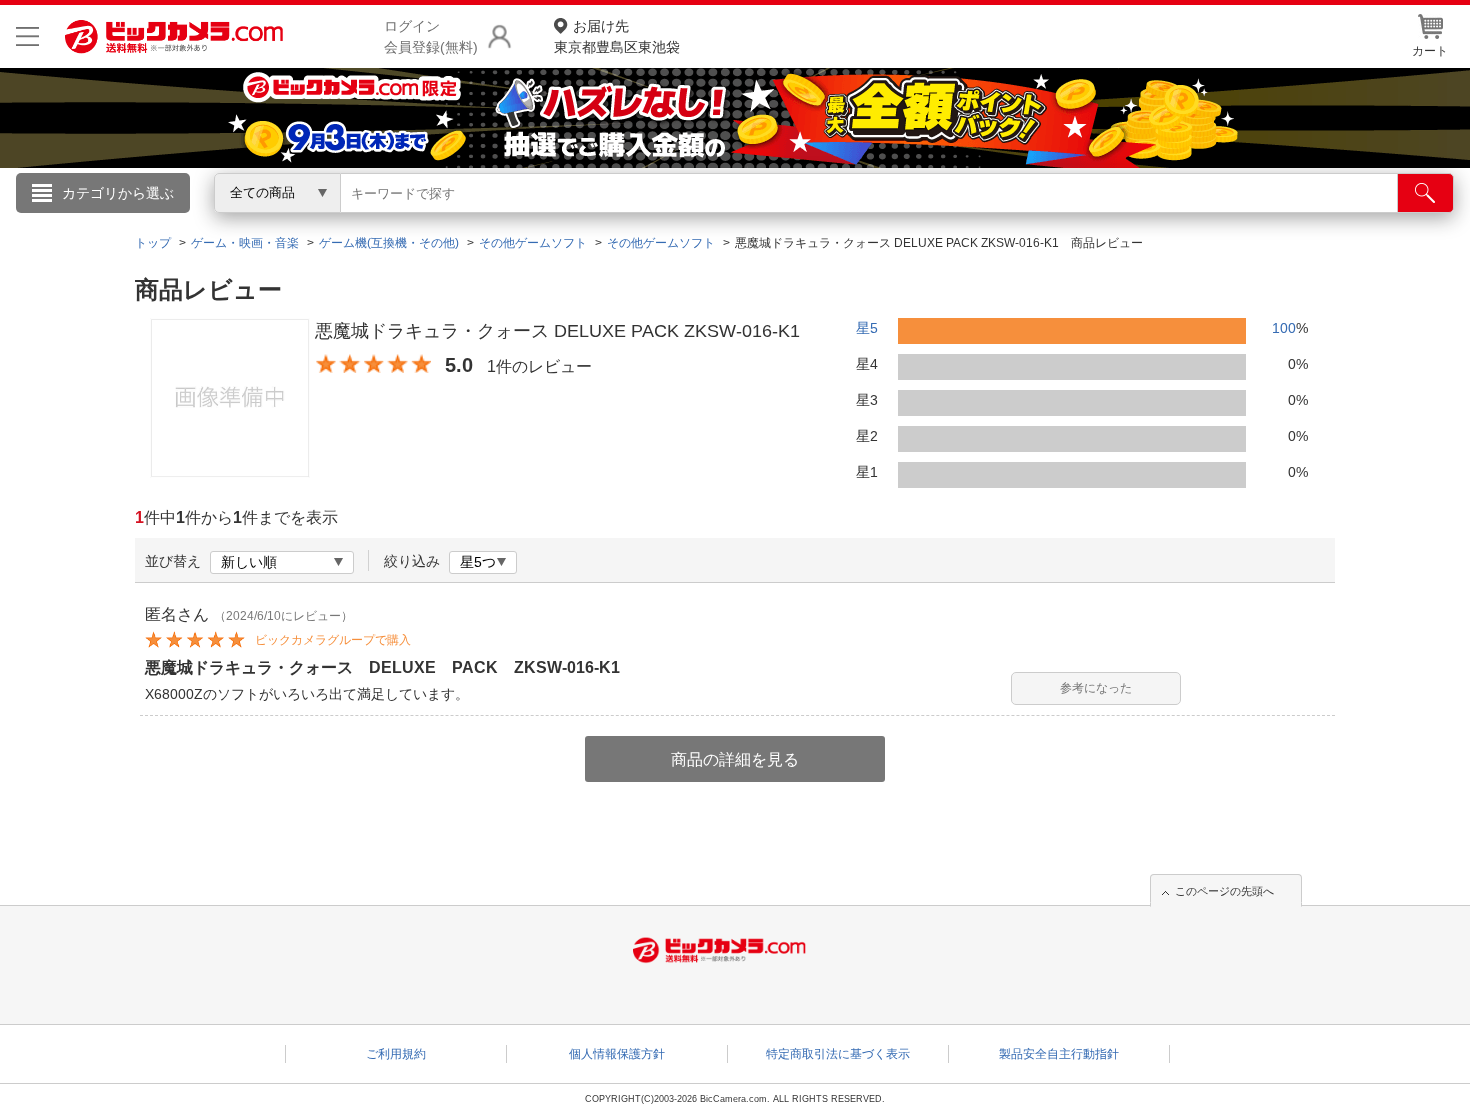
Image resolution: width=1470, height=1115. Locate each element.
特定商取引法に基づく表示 (838, 1054)
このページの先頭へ (1224, 891)
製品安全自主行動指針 (1059, 1054)
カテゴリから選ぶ (118, 193)
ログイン (305, 226)
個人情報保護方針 (617, 1054)
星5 (867, 328)
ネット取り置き (994, 221)
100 (1284, 328)
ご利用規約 (396, 1054)
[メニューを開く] (27, 36)
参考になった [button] (1096, 688)
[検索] (1425, 193)
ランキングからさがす (655, 221)
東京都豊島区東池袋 (617, 36)
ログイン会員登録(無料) (431, 36)
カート (1430, 51)
